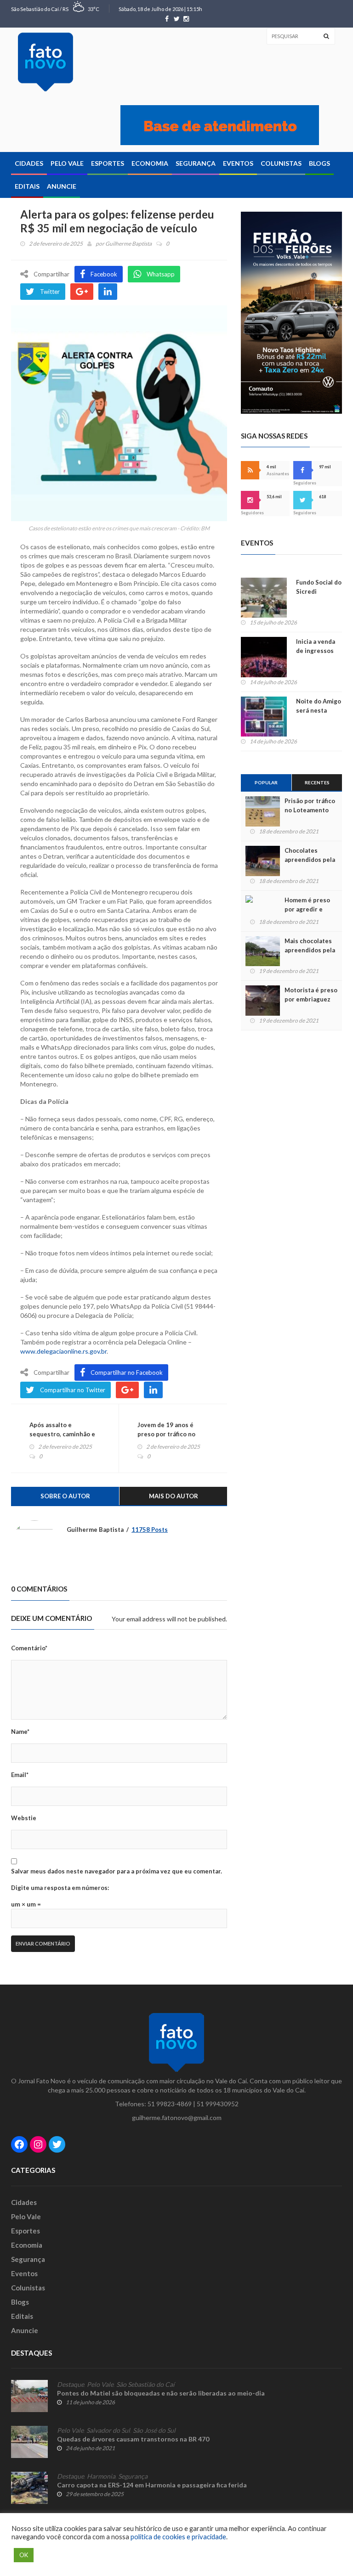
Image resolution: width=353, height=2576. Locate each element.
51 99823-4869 (170, 2104)
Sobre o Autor (65, 1496)
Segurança (196, 163)
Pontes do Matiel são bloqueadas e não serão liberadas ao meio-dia (161, 2393)
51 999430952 (218, 2104)
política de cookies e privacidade (178, 2537)
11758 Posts (150, 1530)
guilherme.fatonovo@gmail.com (177, 2118)
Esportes (108, 163)
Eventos (238, 163)
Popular (266, 782)
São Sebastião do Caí (145, 2385)
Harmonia (101, 2476)
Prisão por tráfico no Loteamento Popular (310, 810)
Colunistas (281, 163)
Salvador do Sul (108, 2430)
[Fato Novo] (46, 62)
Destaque (71, 2385)
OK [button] (24, 2555)
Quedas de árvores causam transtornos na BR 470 (133, 2439)
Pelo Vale (67, 163)
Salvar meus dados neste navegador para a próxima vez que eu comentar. (117, 1871)
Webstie (24, 1818)
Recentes (317, 782)
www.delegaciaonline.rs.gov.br (63, 1351)
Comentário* (29, 1648)
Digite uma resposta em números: (60, 1888)
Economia (150, 163)
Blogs (319, 163)
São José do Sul (154, 2430)
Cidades (29, 163)
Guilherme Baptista (128, 244)
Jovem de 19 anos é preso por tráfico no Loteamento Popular (167, 1434)
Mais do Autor (174, 1496)
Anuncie (62, 186)
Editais (27, 186)
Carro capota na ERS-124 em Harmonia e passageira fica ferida (152, 2485)
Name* (20, 1732)
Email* (20, 1775)
